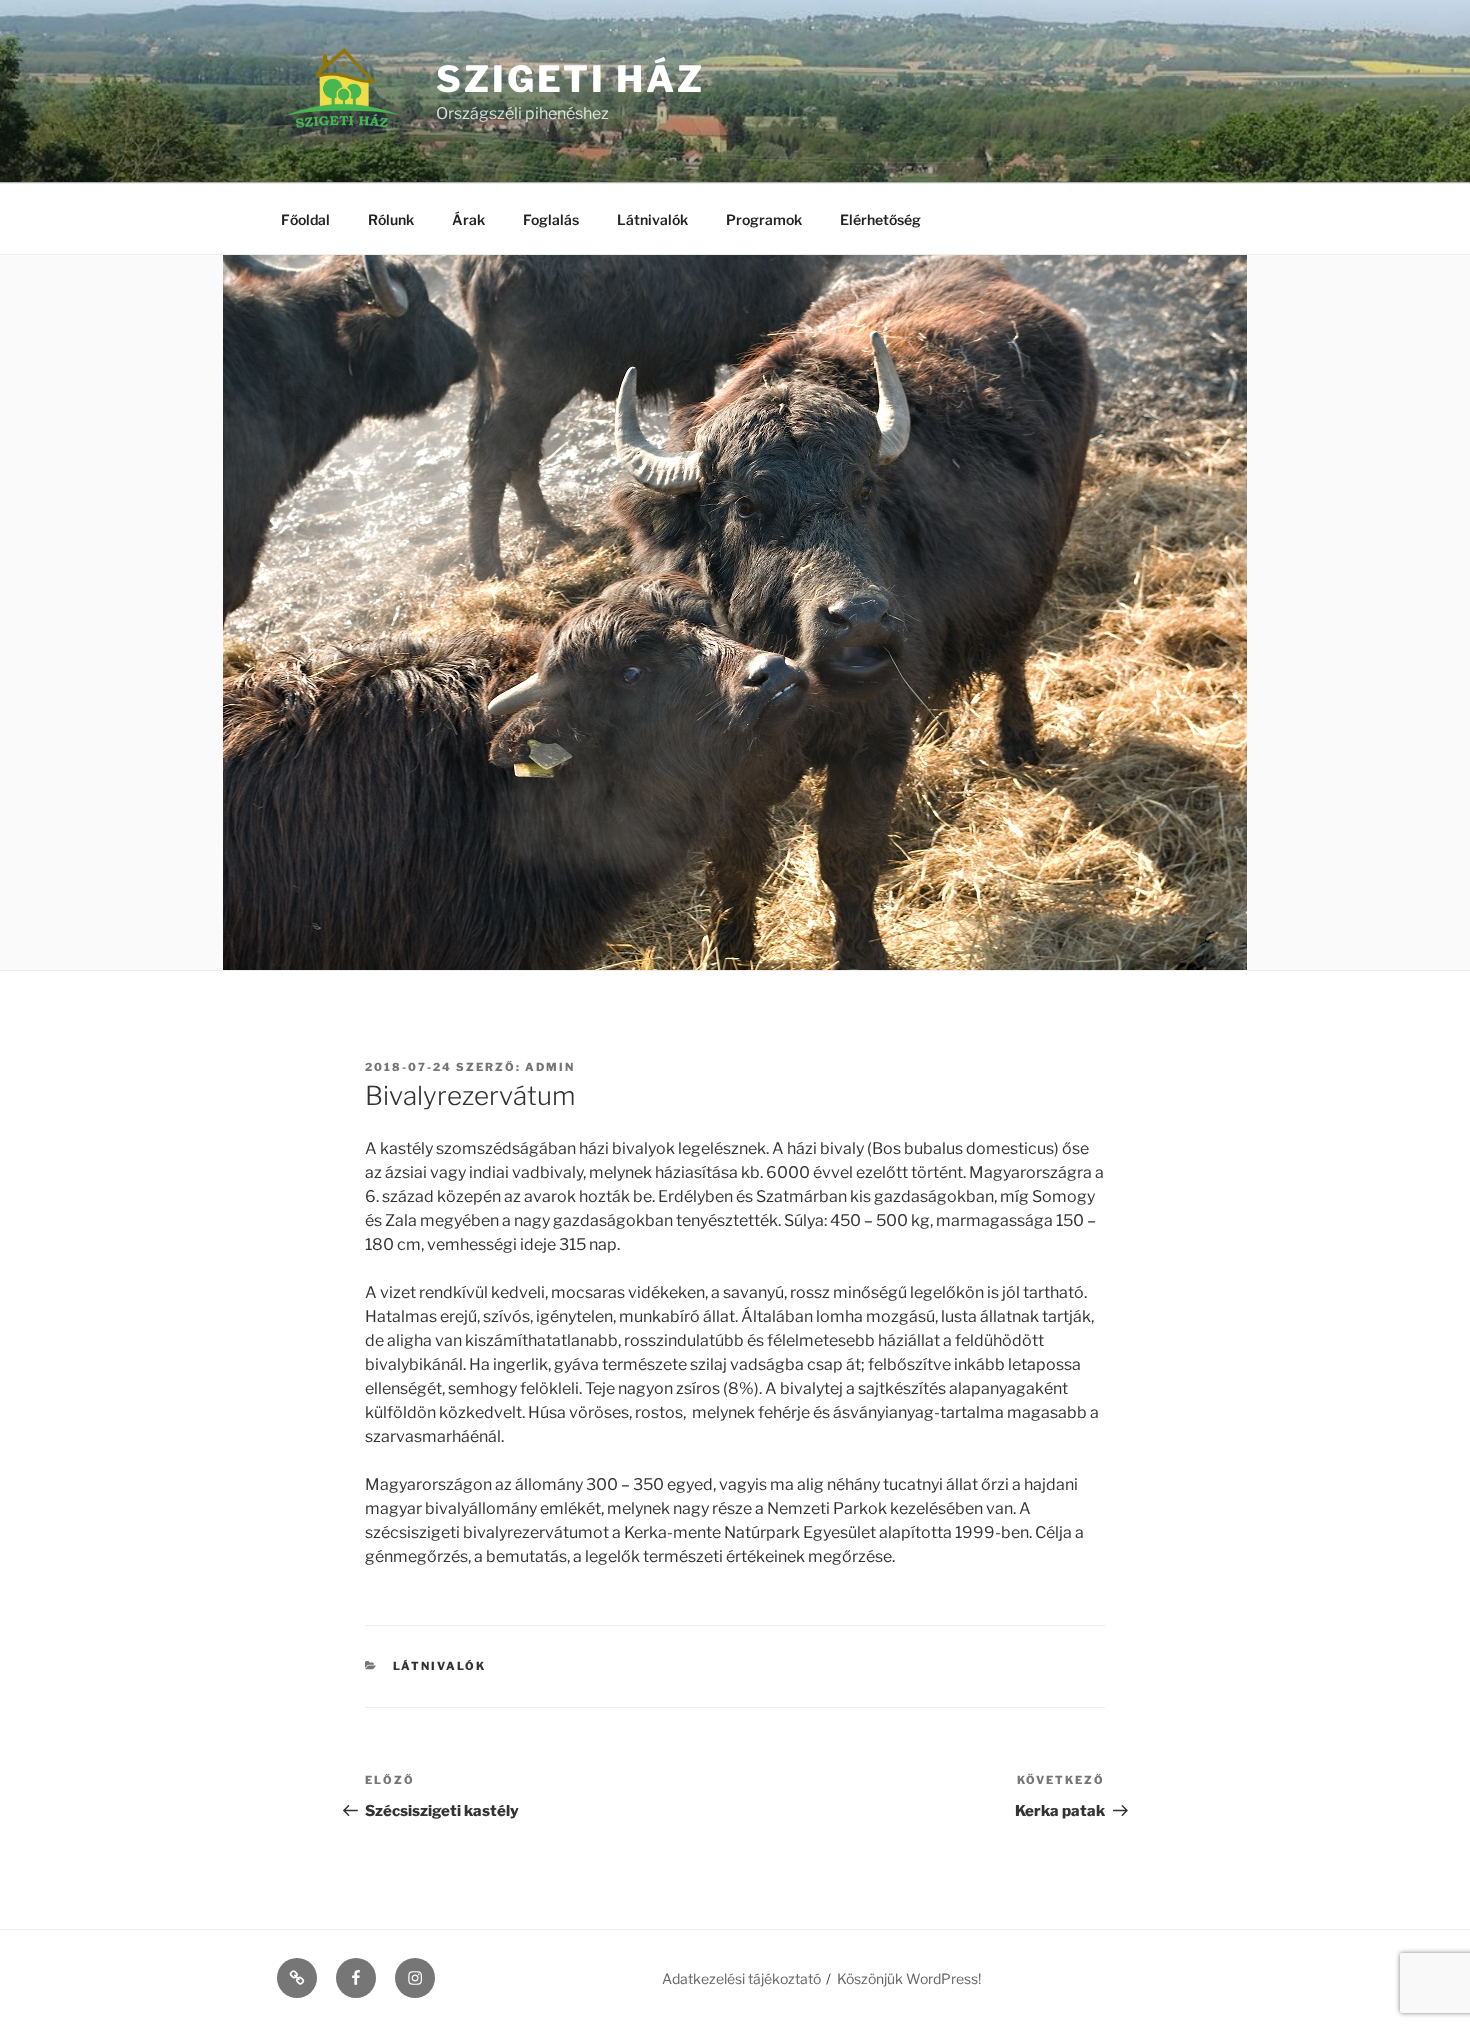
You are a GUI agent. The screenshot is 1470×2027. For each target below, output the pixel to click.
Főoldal (305, 219)
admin (550, 1067)
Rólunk (391, 219)
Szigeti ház (570, 79)
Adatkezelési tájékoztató (741, 1978)
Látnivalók (652, 219)
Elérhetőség (880, 219)
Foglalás (551, 219)
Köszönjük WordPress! (909, 1978)
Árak (468, 219)
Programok (764, 219)
